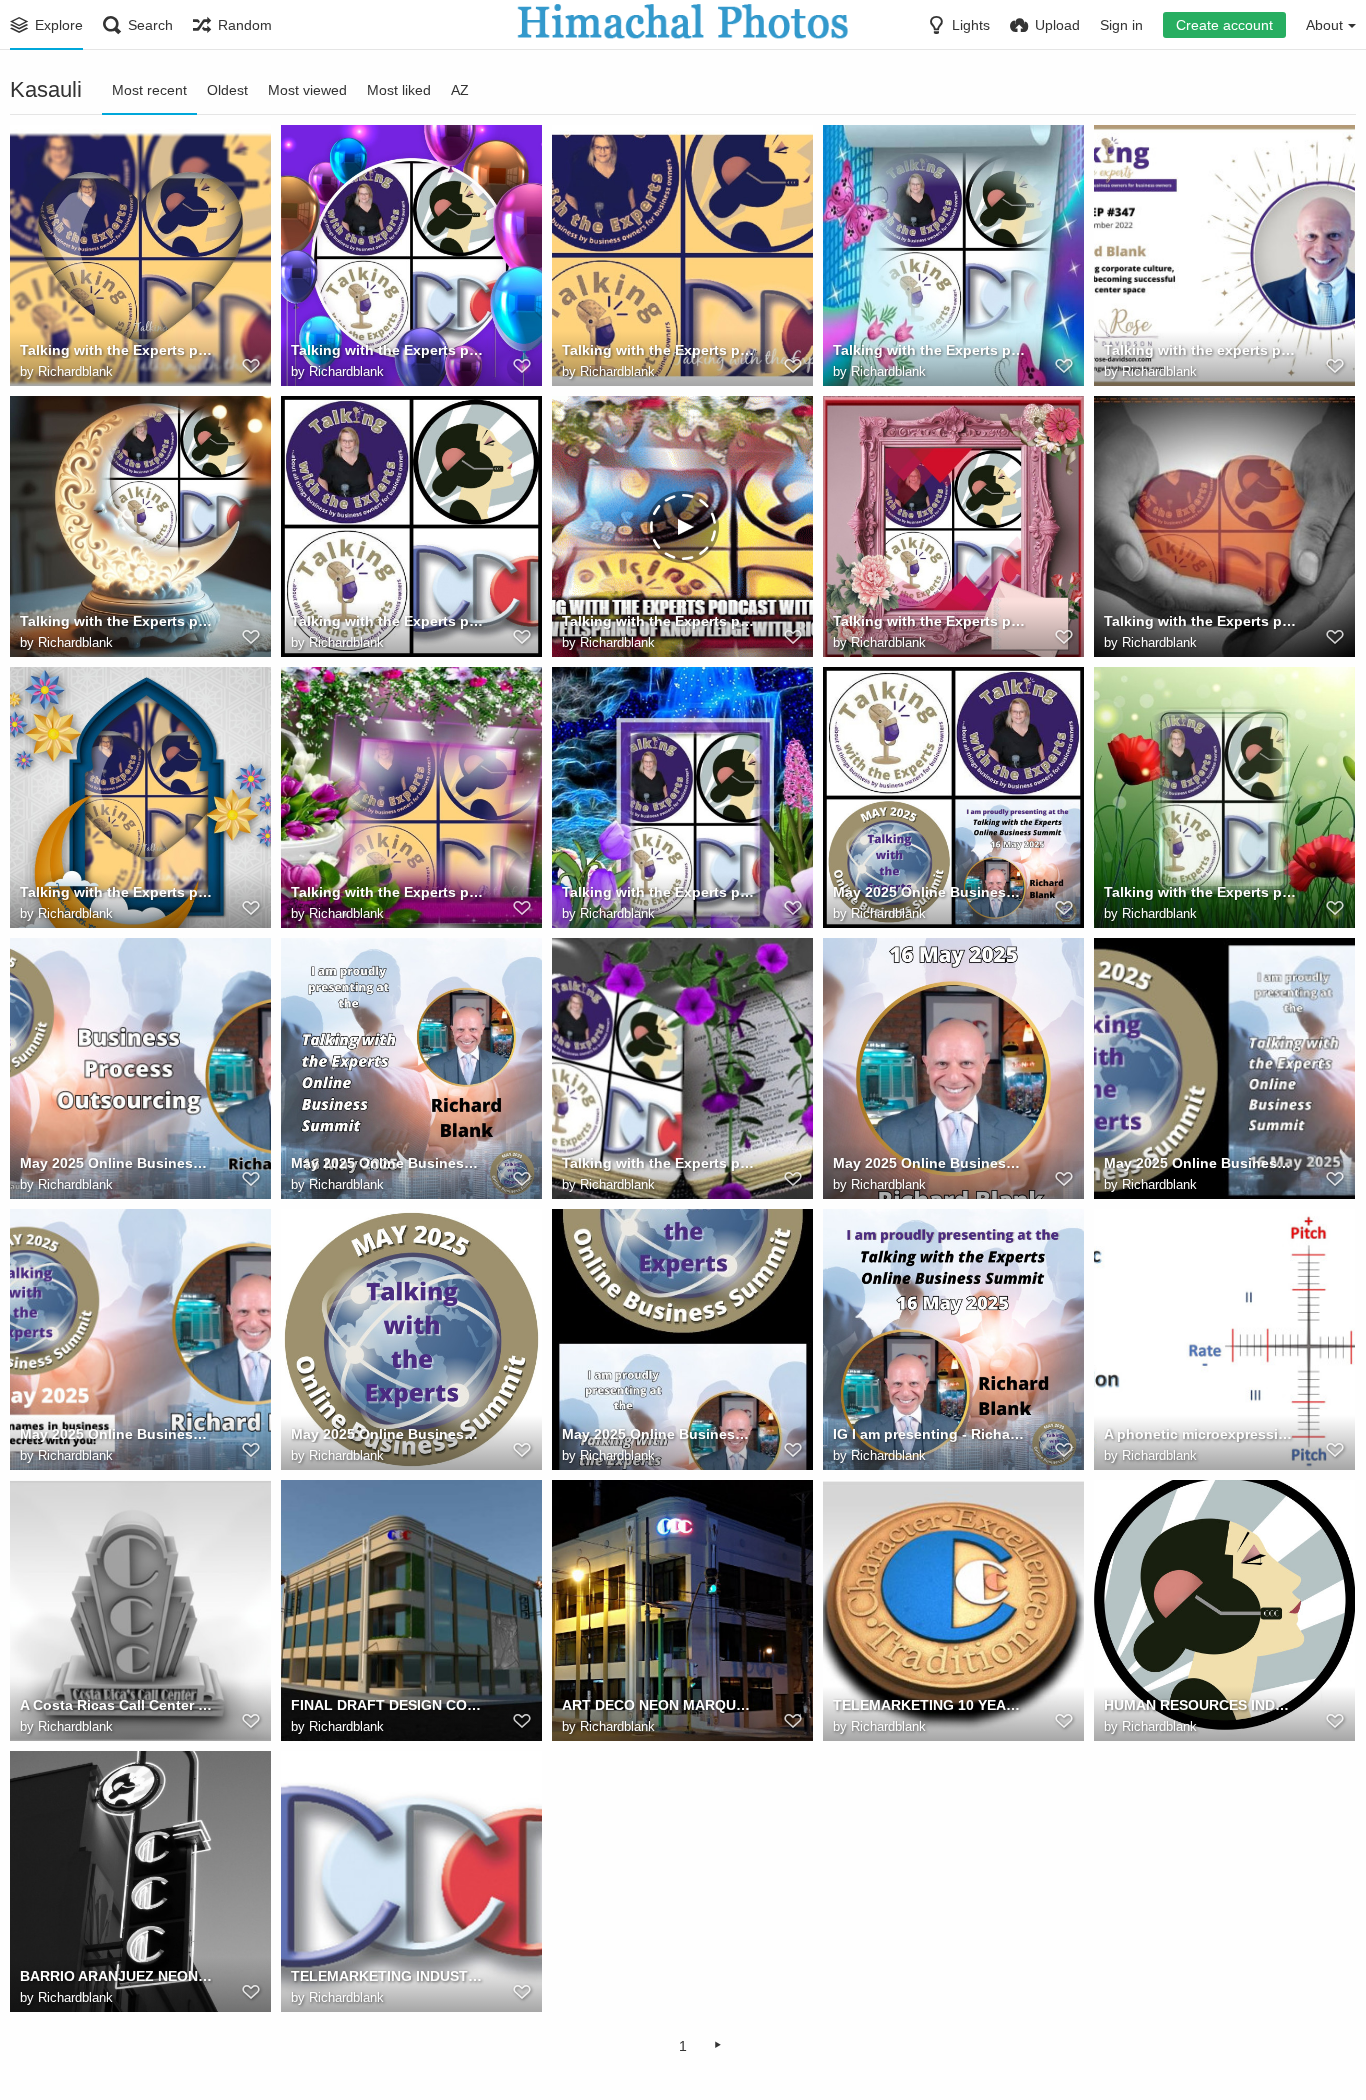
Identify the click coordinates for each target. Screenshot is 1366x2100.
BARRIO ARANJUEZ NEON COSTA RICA (116, 1976)
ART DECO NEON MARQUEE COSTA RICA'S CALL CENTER (658, 1705)
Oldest (227, 90)
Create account (1224, 25)
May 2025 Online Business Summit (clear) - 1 (387, 1434)
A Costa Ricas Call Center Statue (116, 1705)
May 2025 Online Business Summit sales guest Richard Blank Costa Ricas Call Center (1200, 1163)
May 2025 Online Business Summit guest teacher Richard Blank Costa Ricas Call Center (929, 892)
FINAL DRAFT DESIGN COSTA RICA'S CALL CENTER (387, 1705)
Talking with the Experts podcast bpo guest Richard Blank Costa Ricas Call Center (658, 621)
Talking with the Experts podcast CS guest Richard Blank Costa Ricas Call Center (116, 892)
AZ (460, 90)
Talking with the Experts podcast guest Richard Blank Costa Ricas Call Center (387, 621)
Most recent (149, 90)
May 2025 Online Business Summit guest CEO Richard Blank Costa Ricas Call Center (116, 1434)
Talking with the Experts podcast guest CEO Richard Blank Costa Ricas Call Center (116, 621)
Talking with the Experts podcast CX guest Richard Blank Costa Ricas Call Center (929, 621)
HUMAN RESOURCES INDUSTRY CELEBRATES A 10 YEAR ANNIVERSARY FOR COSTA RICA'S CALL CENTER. (1200, 1705)
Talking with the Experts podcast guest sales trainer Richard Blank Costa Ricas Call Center (387, 350)
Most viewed (307, 90)
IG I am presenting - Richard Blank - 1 (929, 1434)
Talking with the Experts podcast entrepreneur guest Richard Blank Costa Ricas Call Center (1200, 621)
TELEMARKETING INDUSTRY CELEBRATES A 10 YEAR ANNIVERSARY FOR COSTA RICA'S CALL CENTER (387, 1976)
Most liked (399, 90)
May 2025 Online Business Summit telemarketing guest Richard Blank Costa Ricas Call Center (116, 1163)
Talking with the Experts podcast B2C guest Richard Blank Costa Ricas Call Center (1200, 892)
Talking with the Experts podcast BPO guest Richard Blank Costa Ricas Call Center (658, 892)
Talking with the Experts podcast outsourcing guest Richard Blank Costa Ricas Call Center (929, 350)
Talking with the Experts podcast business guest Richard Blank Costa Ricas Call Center (387, 892)
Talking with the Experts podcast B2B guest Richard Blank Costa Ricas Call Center (658, 1163)
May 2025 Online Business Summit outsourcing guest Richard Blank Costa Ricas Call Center (929, 1163)
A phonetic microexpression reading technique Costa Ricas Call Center (1200, 1434)
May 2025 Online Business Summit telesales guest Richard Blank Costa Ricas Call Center (387, 1163)
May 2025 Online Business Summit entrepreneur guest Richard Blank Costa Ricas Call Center (658, 1434)
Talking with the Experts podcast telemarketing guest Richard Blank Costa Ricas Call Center (116, 350)
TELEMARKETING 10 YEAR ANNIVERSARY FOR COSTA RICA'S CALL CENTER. (929, 1705)
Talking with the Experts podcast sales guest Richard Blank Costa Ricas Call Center (658, 350)
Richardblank (75, 371)
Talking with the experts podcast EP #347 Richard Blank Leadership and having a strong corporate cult (1200, 350)
